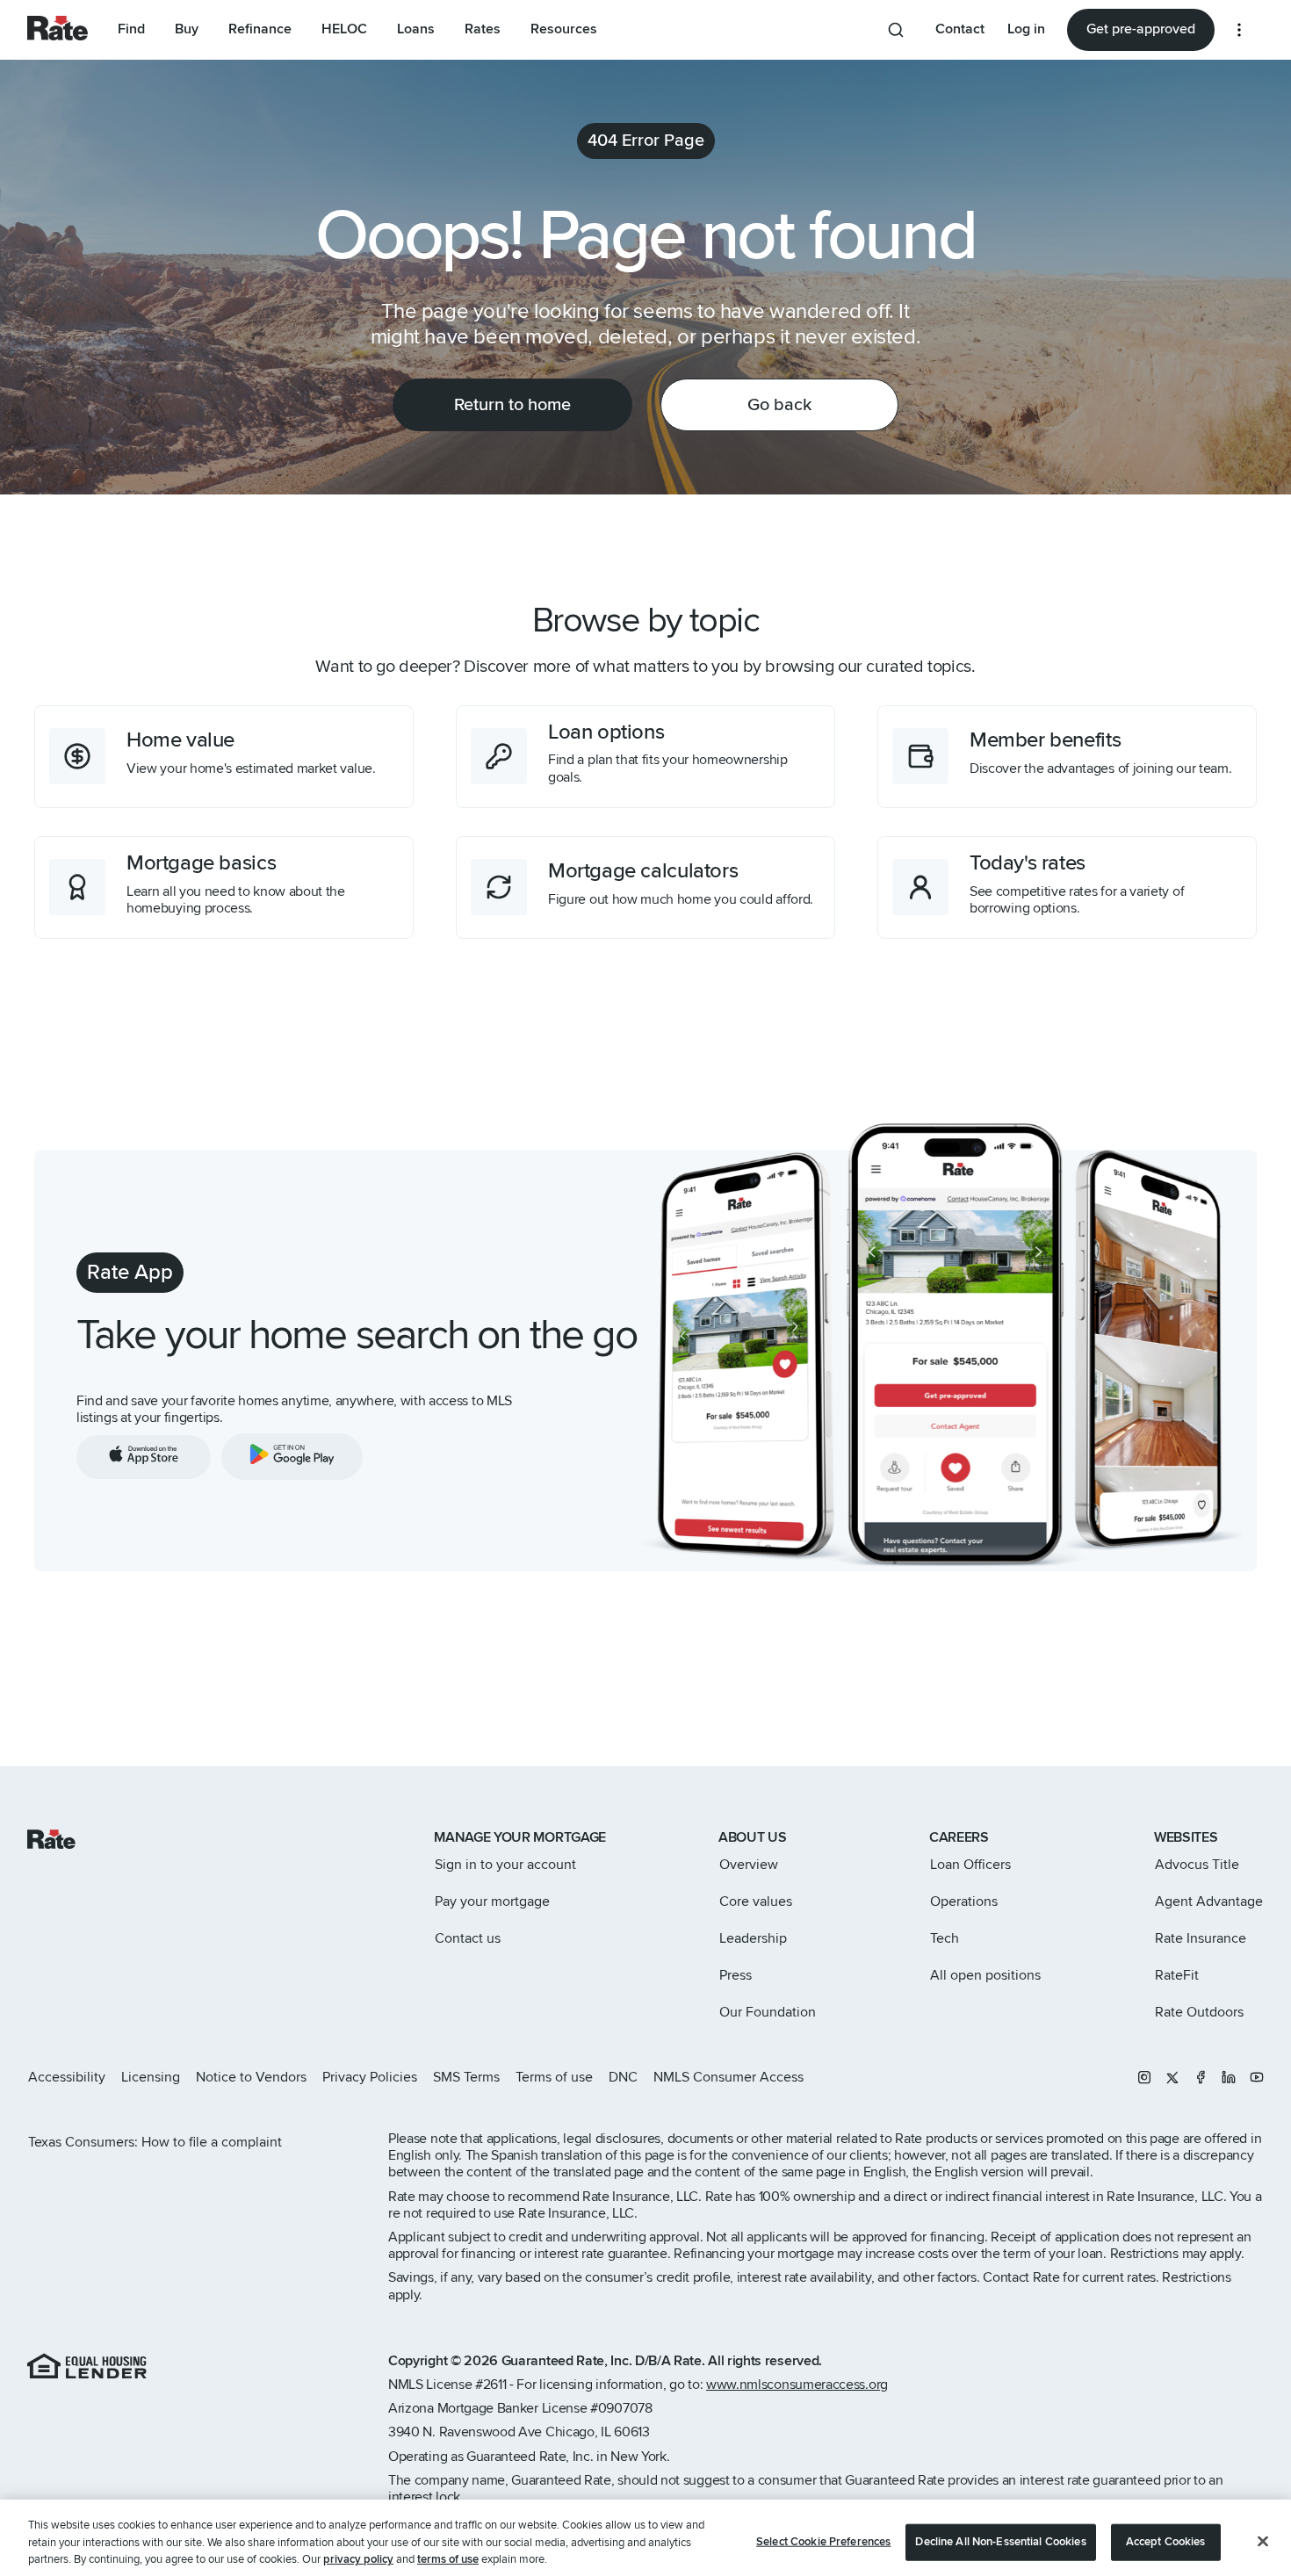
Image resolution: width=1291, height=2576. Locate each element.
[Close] (1263, 2529)
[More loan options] (1239, 30)
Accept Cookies (1166, 2529)
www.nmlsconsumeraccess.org (797, 2385)
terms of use (448, 2546)
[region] (645, 2531)
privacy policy (358, 2546)
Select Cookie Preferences (823, 2529)
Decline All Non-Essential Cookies (1000, 2529)
